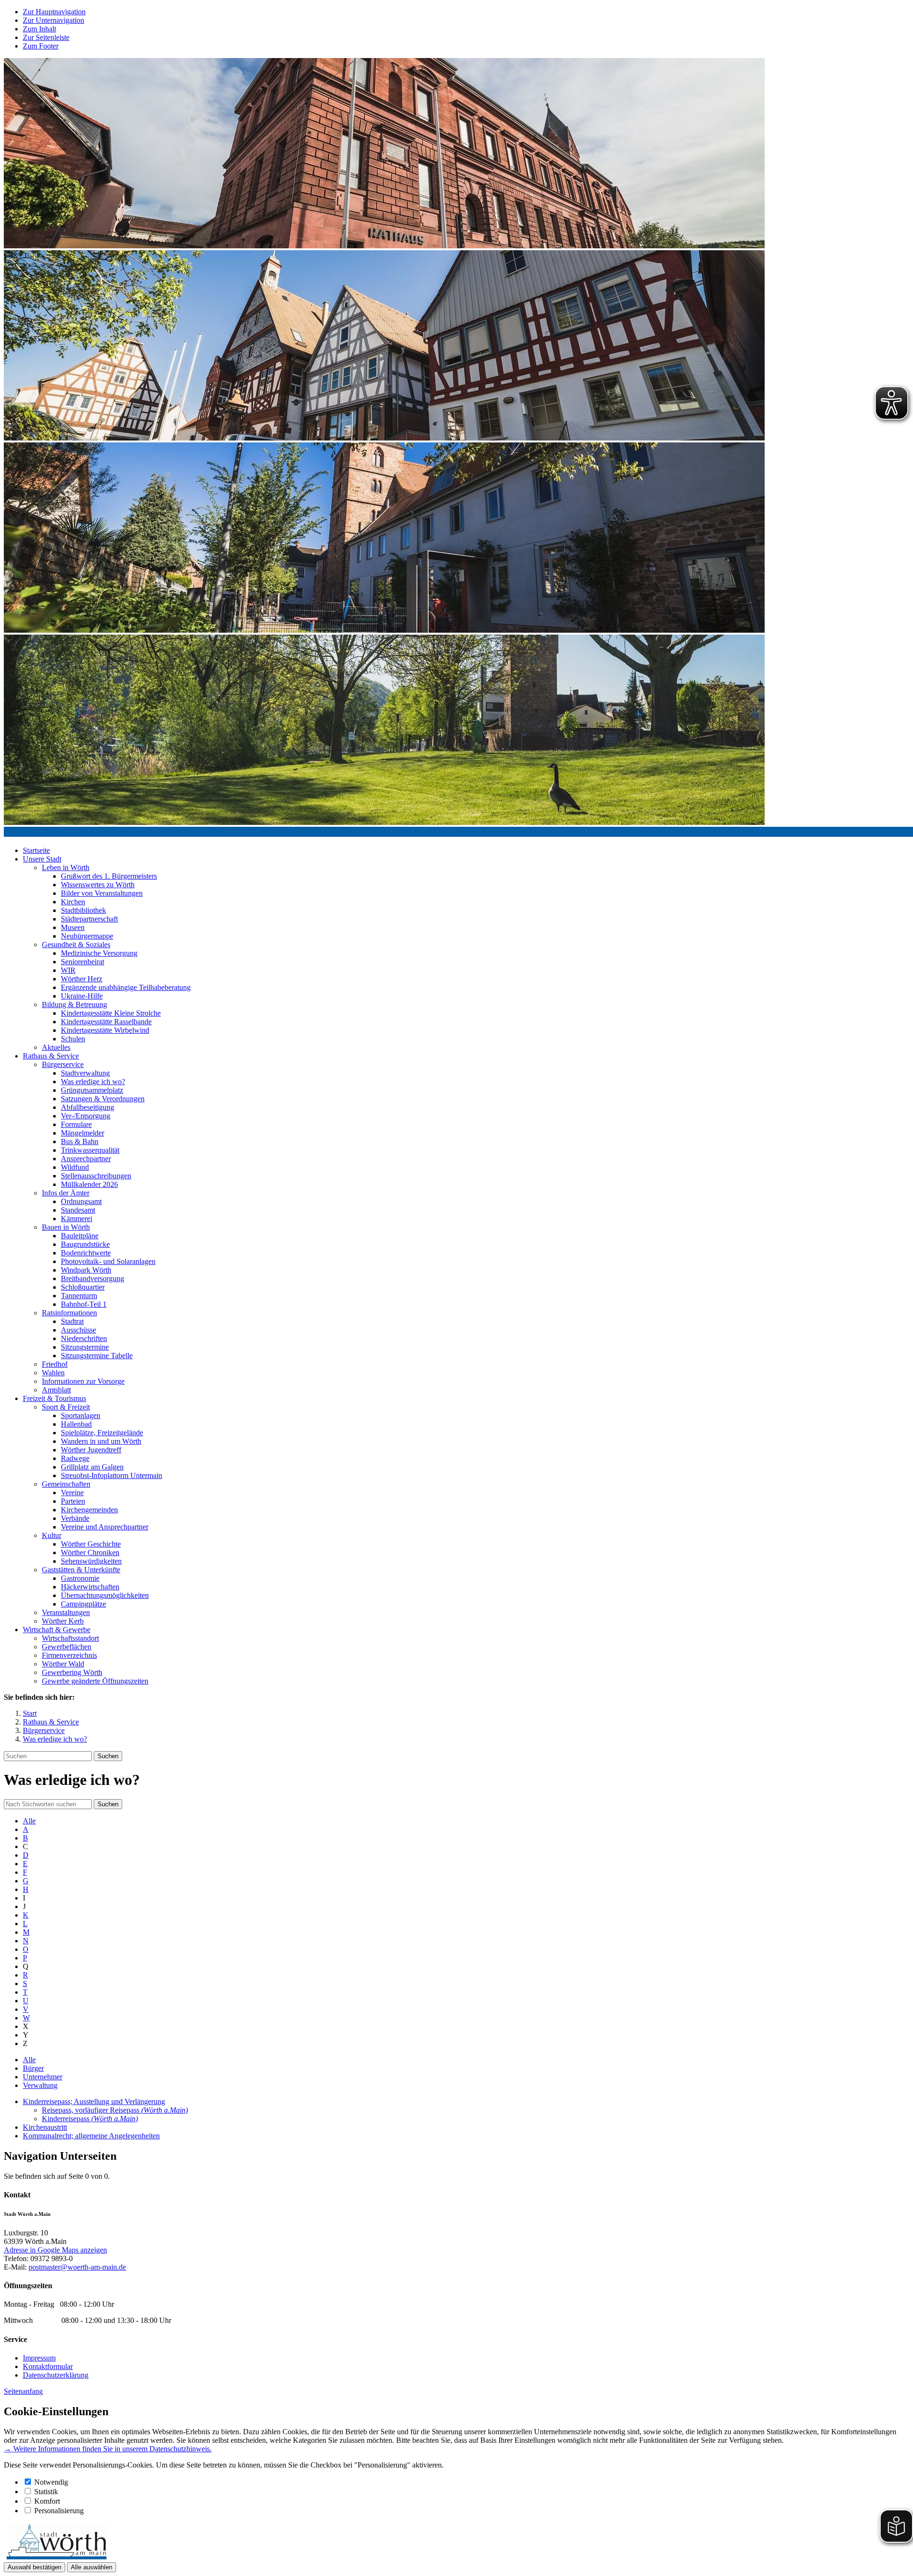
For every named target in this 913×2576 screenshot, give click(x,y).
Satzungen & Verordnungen (103, 1099)
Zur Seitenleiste (46, 37)
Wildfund (75, 1167)
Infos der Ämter (66, 1193)
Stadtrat (72, 1321)
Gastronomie (80, 1578)
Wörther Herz (82, 979)
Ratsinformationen (69, 1313)
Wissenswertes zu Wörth (98, 885)
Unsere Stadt (42, 859)
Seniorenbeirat (83, 962)
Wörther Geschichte (91, 1544)
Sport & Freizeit (66, 1407)
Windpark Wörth (86, 1270)
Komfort (47, 2501)
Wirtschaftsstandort (70, 1638)
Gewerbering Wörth (72, 1672)
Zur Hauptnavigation (54, 12)
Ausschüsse (78, 1330)
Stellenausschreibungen (96, 1176)
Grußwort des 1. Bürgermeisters (109, 876)
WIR (68, 970)
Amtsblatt (56, 1390)
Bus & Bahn (80, 1141)
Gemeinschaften (66, 1484)
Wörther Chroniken (90, 1552)
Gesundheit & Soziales (76, 945)
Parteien (73, 1501)
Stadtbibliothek (83, 910)
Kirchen (73, 902)
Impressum (39, 2358)
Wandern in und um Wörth (101, 1441)
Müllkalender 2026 (89, 1184)
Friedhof (55, 1364)
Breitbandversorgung (92, 1278)
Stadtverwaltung (85, 1073)
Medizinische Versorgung (99, 953)
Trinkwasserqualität (90, 1150)
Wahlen (53, 1373)
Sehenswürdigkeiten (91, 1561)
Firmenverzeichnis (69, 1655)
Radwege (75, 1458)
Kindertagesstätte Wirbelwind (105, 1030)
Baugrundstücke (85, 1244)
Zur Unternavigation (53, 20)
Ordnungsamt (81, 1201)
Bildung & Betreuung (74, 1004)
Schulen (73, 1039)
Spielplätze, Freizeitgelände (102, 1433)
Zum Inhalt (39, 29)
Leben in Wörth (66, 867)
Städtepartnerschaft (89, 919)
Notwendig (51, 2482)
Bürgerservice (63, 1064)
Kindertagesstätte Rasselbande (106, 1022)
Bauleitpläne (80, 1236)
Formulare (76, 1124)
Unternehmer (43, 2077)
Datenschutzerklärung (56, 2375)
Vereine (72, 1493)
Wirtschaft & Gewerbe (57, 1630)
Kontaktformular (48, 2366)
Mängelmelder (83, 1133)
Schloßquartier (83, 1287)
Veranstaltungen (66, 1612)
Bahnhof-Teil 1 (84, 1304)
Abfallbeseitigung (87, 1107)
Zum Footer (41, 46)
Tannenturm (79, 1296)
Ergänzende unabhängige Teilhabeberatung (126, 987)
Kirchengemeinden (89, 1510)
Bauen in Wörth (66, 1227)
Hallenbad (76, 1424)
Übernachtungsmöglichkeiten (105, 1595)
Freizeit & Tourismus (54, 1398)
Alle (29, 1821)
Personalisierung (59, 2511)
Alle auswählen (92, 2567)
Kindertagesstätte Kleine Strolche (111, 1013)
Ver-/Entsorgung (86, 1116)
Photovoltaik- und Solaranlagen (108, 1261)
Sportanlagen (81, 1415)
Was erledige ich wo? (93, 1082)
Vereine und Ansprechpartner (105, 1527)
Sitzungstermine (85, 1347)
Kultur (52, 1535)
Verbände (75, 1518)
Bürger (33, 2068)
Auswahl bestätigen (34, 2567)
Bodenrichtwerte (86, 1253)
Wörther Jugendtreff (91, 1450)
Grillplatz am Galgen (92, 1467)
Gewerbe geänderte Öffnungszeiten (95, 1681)
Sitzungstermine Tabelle (97, 1356)
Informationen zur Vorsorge (83, 1381)
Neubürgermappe (87, 936)
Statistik (46, 2492)
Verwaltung (40, 2085)
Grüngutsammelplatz (92, 1090)
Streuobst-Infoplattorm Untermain (112, 1475)
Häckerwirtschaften (90, 1587)
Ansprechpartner (86, 1159)
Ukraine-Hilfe (82, 996)
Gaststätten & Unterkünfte (81, 1570)
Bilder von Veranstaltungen (102, 893)
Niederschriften (84, 1338)
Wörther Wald (63, 1664)
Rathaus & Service (51, 1056)
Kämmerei (77, 1219)
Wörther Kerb (63, 1621)
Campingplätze (83, 1604)
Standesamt (78, 1210)
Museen (73, 927)
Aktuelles (56, 1047)
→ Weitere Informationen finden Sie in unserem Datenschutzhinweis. (108, 2449)
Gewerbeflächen (67, 1647)
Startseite (36, 850)
